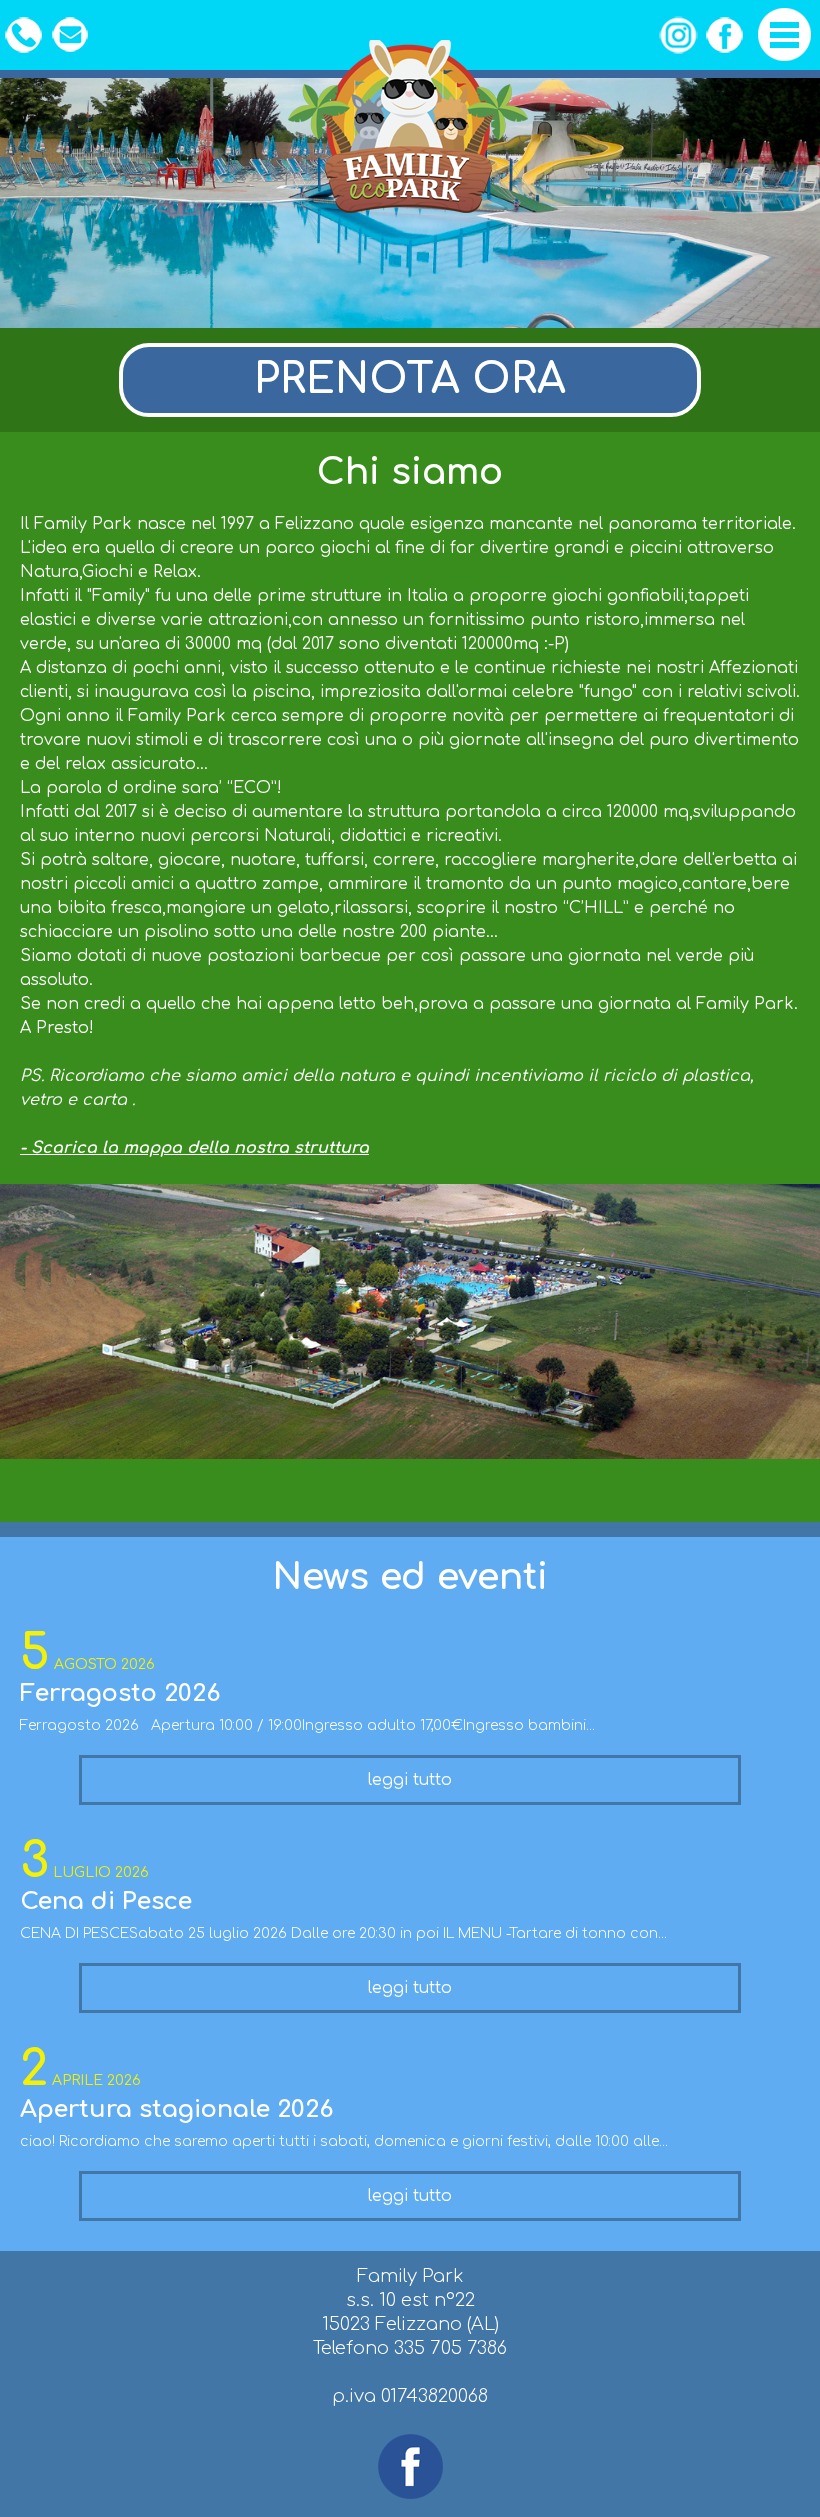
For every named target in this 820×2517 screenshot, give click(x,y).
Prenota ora (410, 380)
